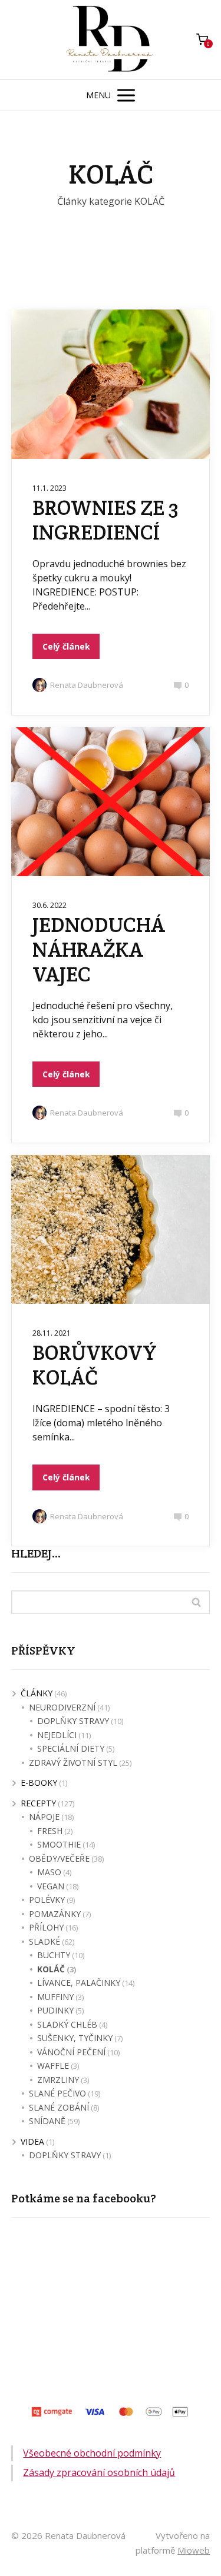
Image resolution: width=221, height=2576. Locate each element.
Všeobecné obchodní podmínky (92, 2453)
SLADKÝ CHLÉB (67, 2024)
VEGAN (51, 1886)
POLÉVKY (47, 1900)
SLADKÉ (44, 1941)
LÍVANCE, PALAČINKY (79, 1983)
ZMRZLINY (58, 2080)
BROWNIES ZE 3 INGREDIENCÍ (105, 520)
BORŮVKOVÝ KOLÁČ (95, 1365)
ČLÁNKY (37, 1693)
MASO (49, 1872)
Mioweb (194, 2550)
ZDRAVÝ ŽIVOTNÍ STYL (73, 1763)
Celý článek (66, 646)
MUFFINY (55, 1997)
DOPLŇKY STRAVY (73, 1721)
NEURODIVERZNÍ (62, 1707)
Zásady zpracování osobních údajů (99, 2472)
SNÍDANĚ (47, 2121)
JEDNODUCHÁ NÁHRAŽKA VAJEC (99, 949)
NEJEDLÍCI (57, 1735)
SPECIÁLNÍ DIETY (71, 1748)
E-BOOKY (39, 1783)
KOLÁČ (51, 1969)
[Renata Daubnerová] (111, 40)
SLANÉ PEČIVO (57, 2093)
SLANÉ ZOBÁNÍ (59, 2107)
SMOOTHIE (59, 1844)
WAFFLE (53, 2066)
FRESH (50, 1831)
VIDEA (32, 2141)
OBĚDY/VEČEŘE (59, 1858)
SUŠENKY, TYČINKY (75, 2038)
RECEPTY (38, 1803)
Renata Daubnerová (87, 685)
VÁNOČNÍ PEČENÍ (71, 2052)
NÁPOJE (44, 1817)
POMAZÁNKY (55, 1914)
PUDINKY (55, 2010)
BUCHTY (54, 1955)
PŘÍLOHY (46, 1927)
